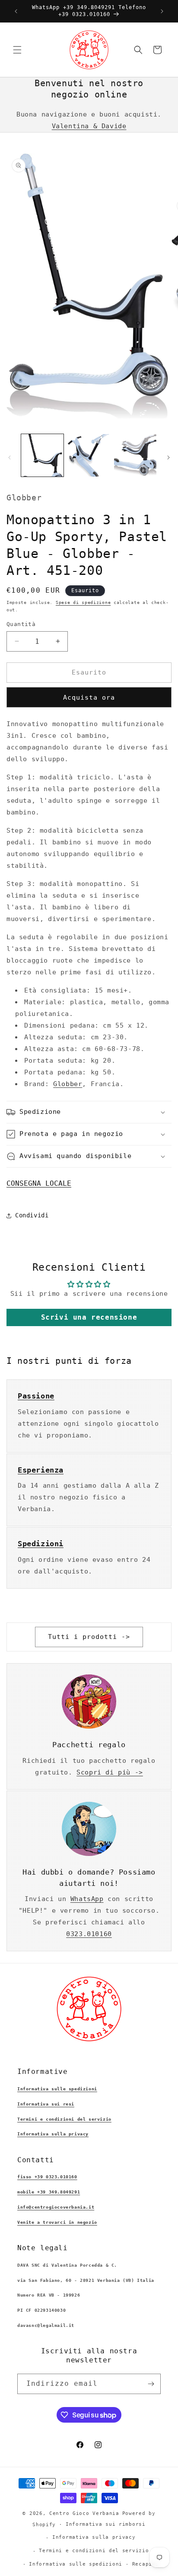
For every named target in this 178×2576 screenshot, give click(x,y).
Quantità (21, 624)
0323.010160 (89, 1934)
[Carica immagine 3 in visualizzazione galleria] (135, 455)
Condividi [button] (32, 1215)
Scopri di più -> (110, 1772)
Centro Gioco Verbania (84, 2513)
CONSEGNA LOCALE (39, 1183)
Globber (68, 1084)
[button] (17, 50)
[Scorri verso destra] (168, 457)
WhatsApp (87, 1899)
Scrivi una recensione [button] (89, 1317)
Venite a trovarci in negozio (57, 2222)
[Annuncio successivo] (162, 11)
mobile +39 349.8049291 (49, 2192)
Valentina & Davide (89, 126)
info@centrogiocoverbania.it (56, 2207)
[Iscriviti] (151, 2384)
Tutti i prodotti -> (89, 1637)
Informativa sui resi (46, 2104)
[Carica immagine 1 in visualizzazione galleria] (42, 455)
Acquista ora (89, 698)
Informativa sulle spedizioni (57, 2089)
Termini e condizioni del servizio (64, 2119)
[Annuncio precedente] (16, 11)
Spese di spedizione (83, 602)
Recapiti (146, 2564)
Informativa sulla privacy (53, 2134)
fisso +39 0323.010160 (47, 2177)
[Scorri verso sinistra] (10, 457)
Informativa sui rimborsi (106, 2524)
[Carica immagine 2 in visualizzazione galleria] (89, 455)
